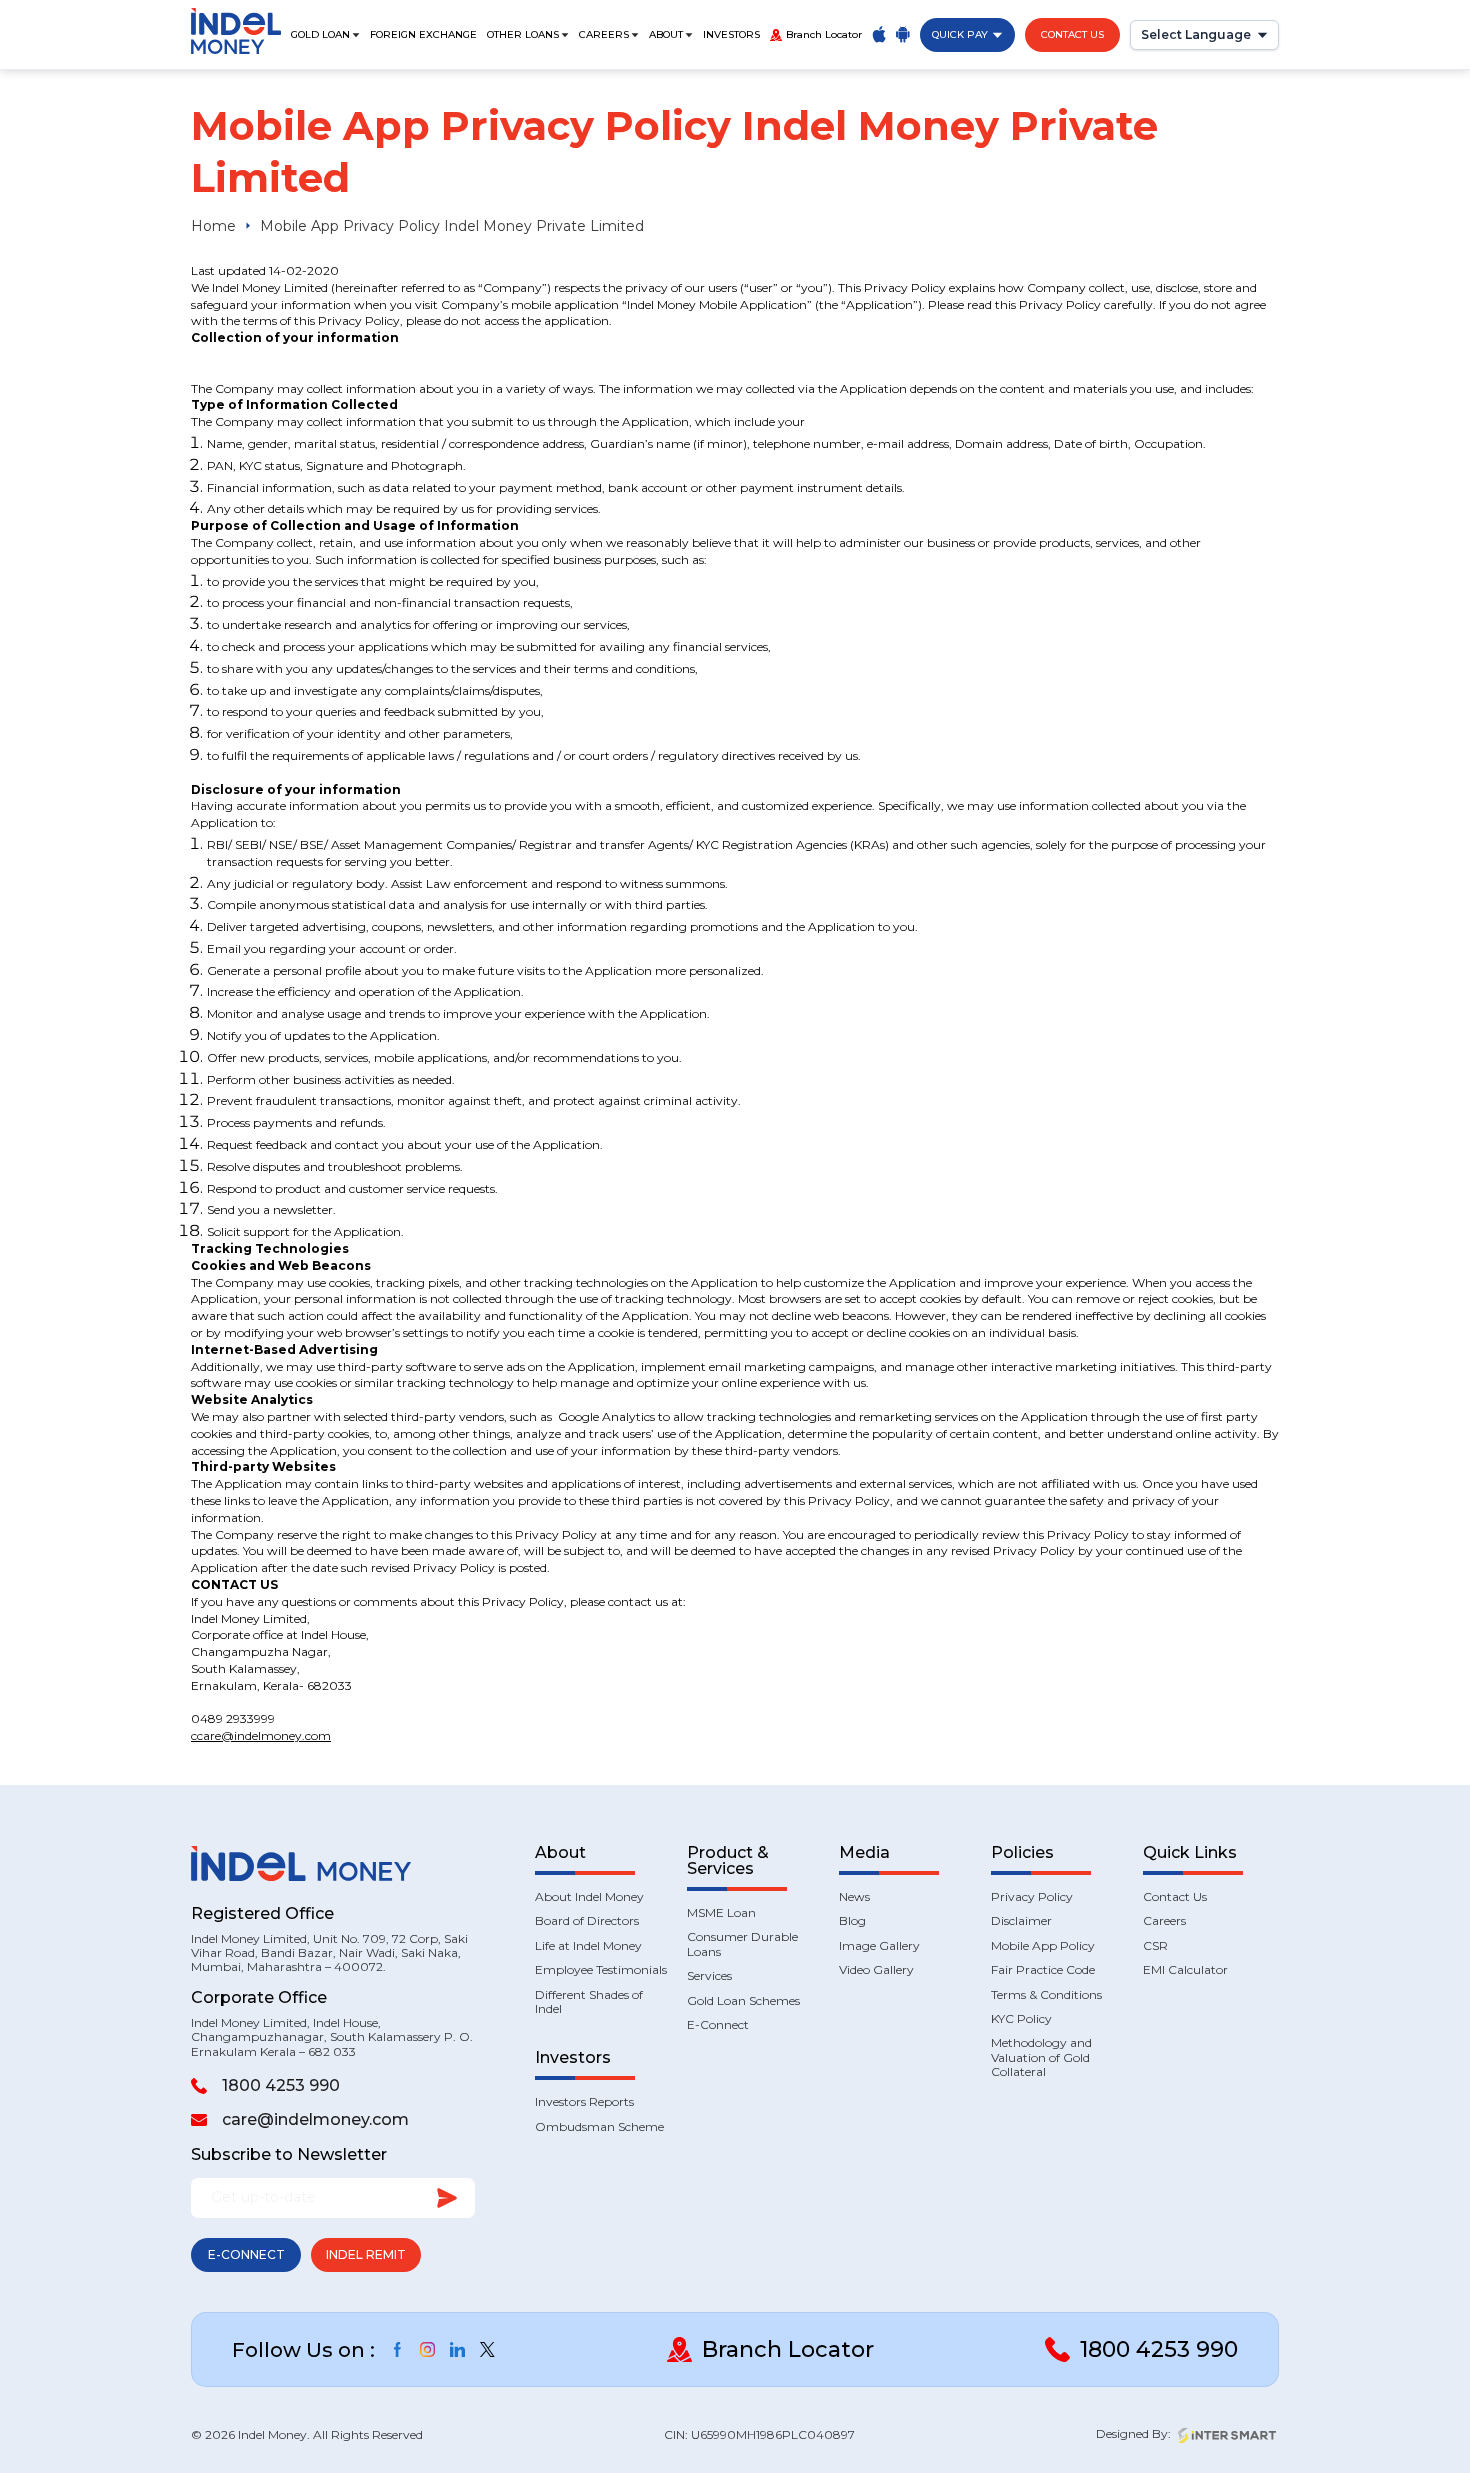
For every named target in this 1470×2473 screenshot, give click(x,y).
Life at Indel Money (588, 1946)
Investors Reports (584, 2102)
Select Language (1196, 34)
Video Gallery (876, 1970)
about (666, 35)
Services (709, 1976)
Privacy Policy (1032, 1897)
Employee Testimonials (601, 1970)
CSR (1155, 1946)
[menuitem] (325, 35)
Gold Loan (320, 35)
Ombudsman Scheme (599, 2127)
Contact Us (1072, 34)
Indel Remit (366, 2254)
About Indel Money (589, 1897)
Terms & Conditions (1046, 1995)
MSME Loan (721, 1913)
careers (604, 35)
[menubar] (530, 35)
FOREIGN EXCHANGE (423, 35)
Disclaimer (1021, 1921)
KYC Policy (1021, 2019)
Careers (1164, 1921)
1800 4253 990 (281, 2085)
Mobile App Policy (1043, 1946)
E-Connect (246, 2254)
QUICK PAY (960, 34)
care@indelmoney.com (315, 2119)
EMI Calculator (1185, 1970)
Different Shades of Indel (589, 2002)
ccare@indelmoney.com (261, 1735)
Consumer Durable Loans (742, 1944)
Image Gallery (879, 1946)
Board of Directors (587, 1921)
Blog (852, 1921)
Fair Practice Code (1043, 1970)
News (854, 1897)
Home (213, 226)
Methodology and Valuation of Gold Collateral (1041, 2057)
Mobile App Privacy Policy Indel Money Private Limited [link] (452, 226)
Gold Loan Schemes (743, 2001)
